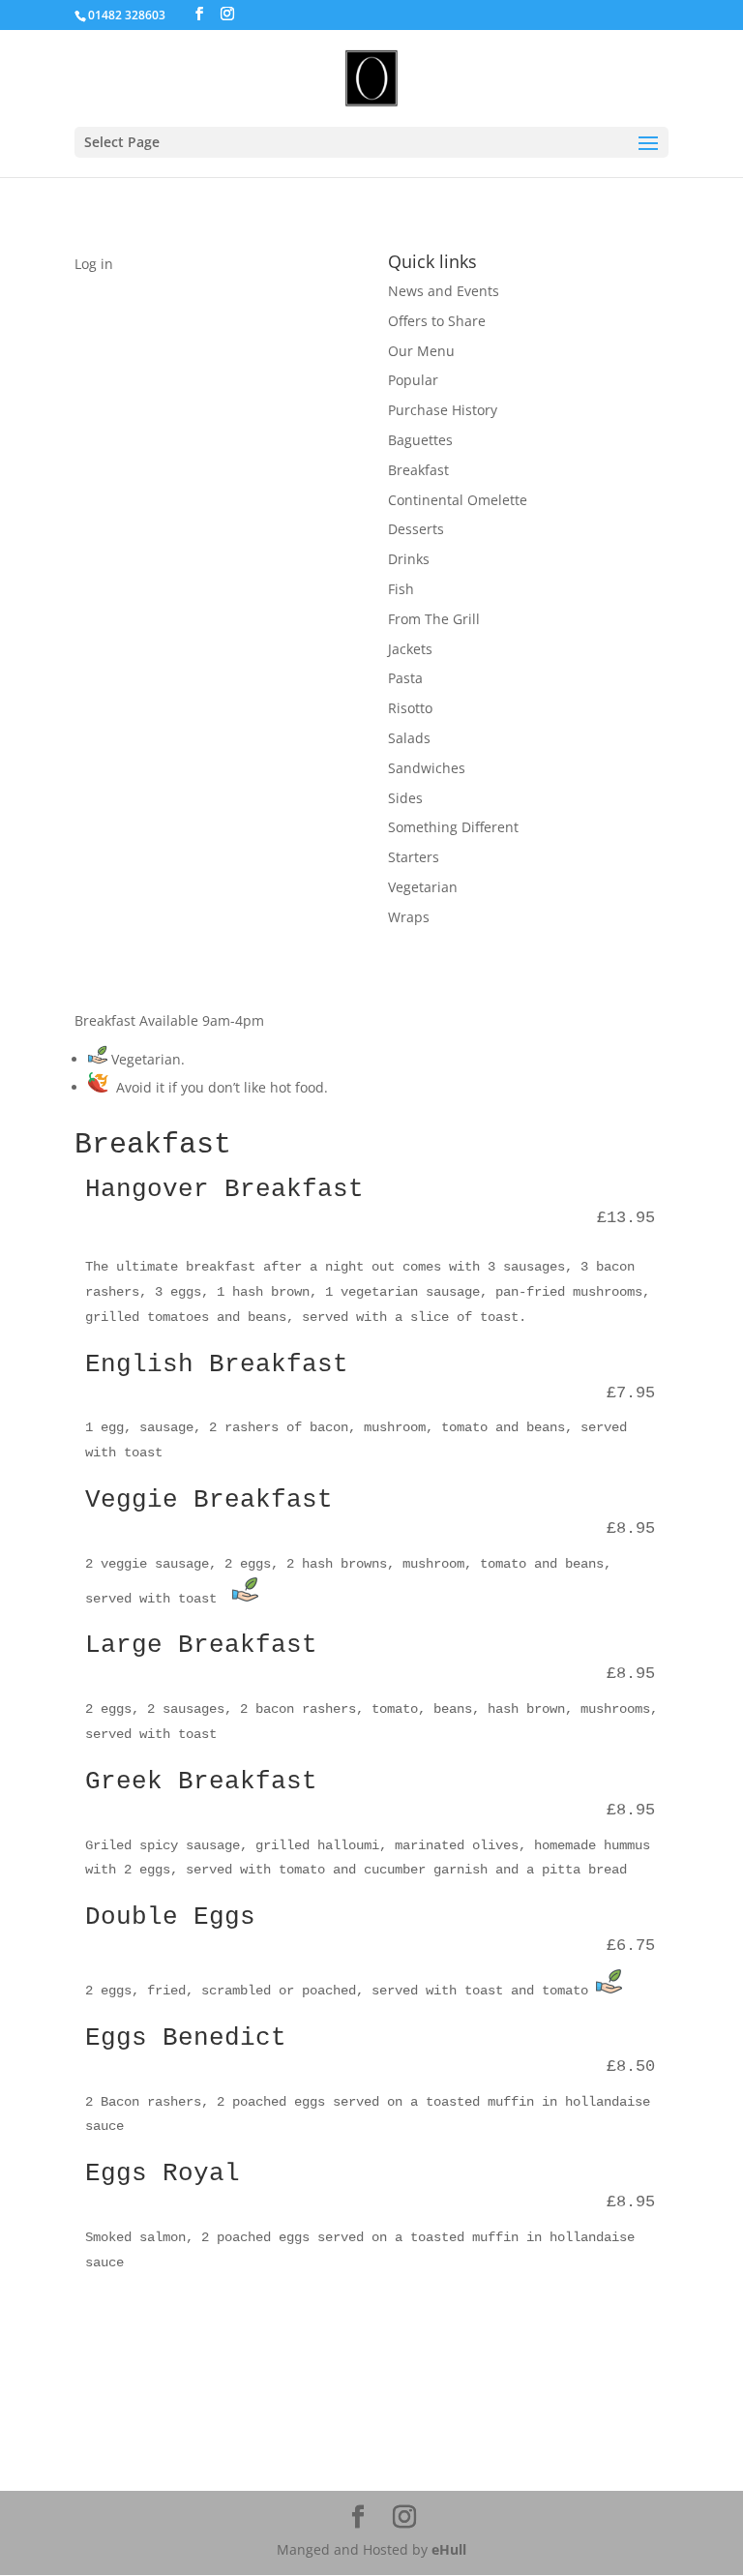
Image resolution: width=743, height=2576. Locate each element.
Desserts (416, 529)
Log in (94, 264)
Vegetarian (423, 887)
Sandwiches (427, 768)
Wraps (409, 917)
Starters (414, 857)
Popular (413, 380)
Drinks (409, 559)
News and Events (444, 291)
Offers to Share (437, 321)
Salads (409, 738)
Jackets (410, 649)
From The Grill (434, 619)
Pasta (405, 678)
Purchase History (443, 410)
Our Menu (421, 351)
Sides (405, 798)
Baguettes (420, 440)
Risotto (410, 708)
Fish (401, 589)
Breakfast (418, 470)
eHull (449, 2549)
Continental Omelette (458, 500)
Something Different (453, 827)
